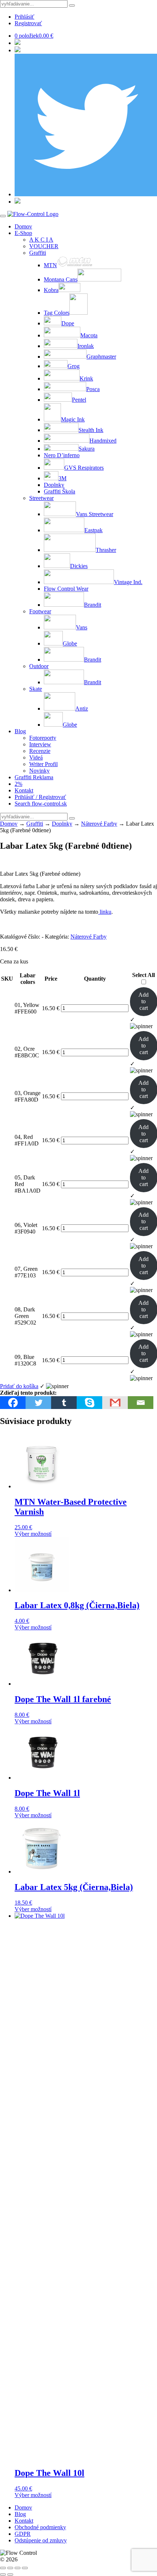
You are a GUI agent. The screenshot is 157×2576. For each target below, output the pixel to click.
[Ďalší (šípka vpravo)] (10, 2575)
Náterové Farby (99, 824)
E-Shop (23, 233)
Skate (36, 689)
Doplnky (54, 485)
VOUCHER (44, 246)
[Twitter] (38, 1403)
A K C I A (41, 240)
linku (105, 912)
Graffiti (38, 253)
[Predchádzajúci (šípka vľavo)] (3, 2575)
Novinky (39, 771)
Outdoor (39, 666)
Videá (36, 757)
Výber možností (33, 1534)
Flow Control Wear (66, 589)
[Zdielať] (18, 2568)
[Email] (141, 1403)
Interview (40, 744)
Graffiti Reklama (34, 777)
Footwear (40, 611)
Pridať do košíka (19, 1386)
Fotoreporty (43, 738)
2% (18, 784)
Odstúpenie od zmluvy (41, 2540)
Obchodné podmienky (40, 2527)
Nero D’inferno (62, 455)
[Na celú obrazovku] (10, 2568)
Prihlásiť (24, 17)
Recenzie (40, 751)
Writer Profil (43, 764)
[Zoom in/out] (3, 2568)
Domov (23, 226)
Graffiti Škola (60, 491)
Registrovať (28, 23)
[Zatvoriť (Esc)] (25, 2568)
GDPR (23, 2534)
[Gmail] (115, 1403)
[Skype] (89, 1403)
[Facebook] (13, 1403)
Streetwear (41, 498)
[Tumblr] (64, 1403)
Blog (20, 731)
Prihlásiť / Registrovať (40, 797)
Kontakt (24, 790)
